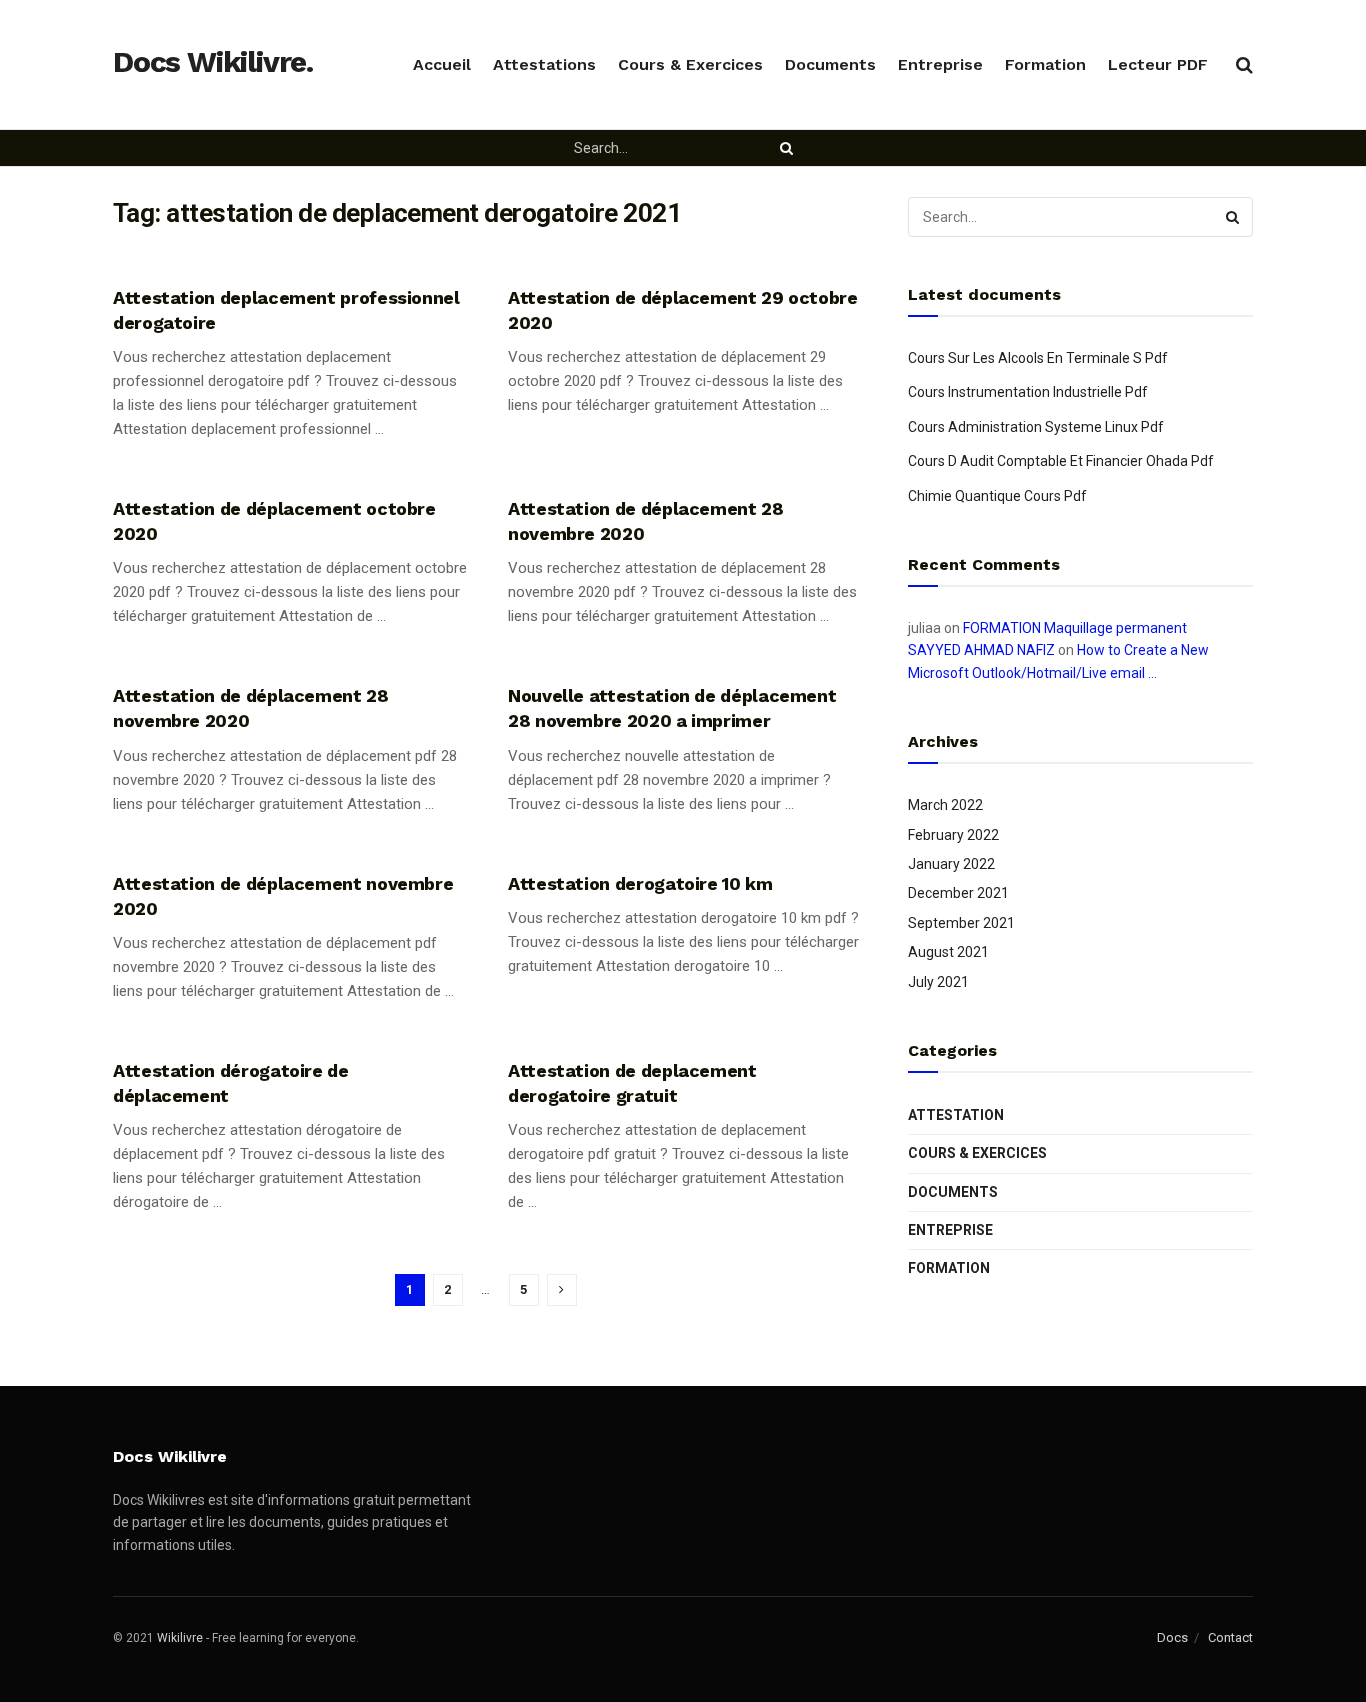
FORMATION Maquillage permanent (1075, 628)
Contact (1230, 1637)
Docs (1172, 1637)
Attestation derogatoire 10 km (640, 883)
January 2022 (951, 864)
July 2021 (938, 982)
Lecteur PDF (1158, 64)
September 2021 (961, 923)
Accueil (442, 64)
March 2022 (945, 805)
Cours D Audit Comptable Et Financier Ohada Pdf (1061, 461)
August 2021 (948, 952)
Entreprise (940, 64)
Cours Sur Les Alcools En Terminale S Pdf (1038, 358)
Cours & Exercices (690, 64)
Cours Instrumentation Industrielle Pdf (1028, 392)
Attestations (544, 64)
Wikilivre (180, 1638)
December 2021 (958, 893)
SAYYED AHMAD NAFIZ (981, 650)
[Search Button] (789, 148)
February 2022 (953, 835)
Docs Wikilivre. (213, 63)
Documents (830, 64)
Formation (1045, 64)
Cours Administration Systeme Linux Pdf (1036, 427)
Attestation (956, 1115)
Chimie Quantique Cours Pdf (997, 496)
